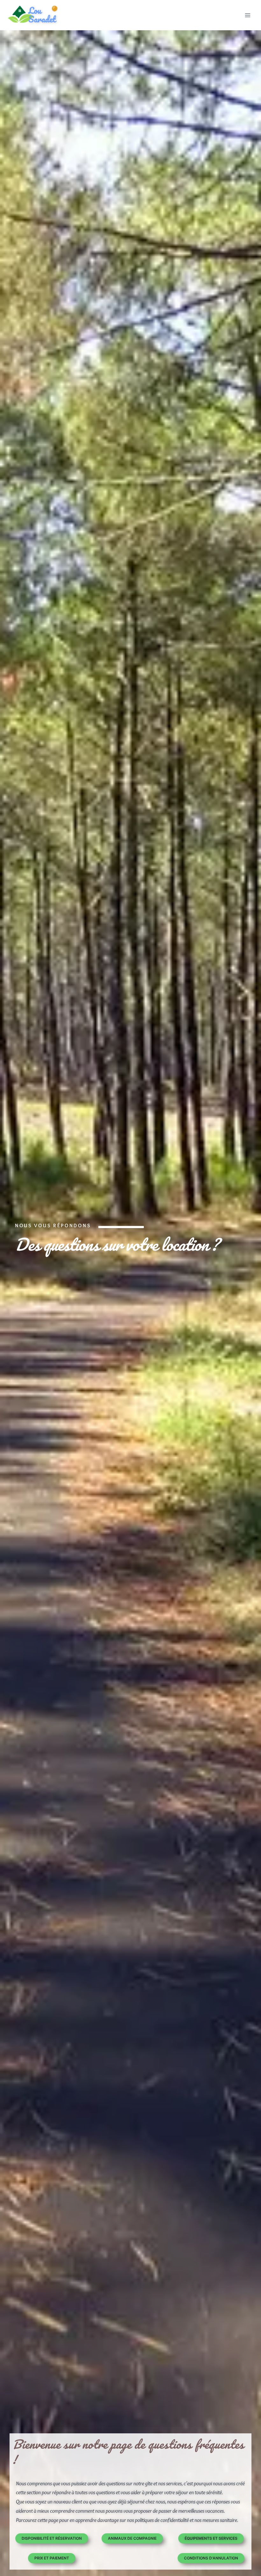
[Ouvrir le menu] (247, 15)
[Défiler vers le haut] (244, 2552)
